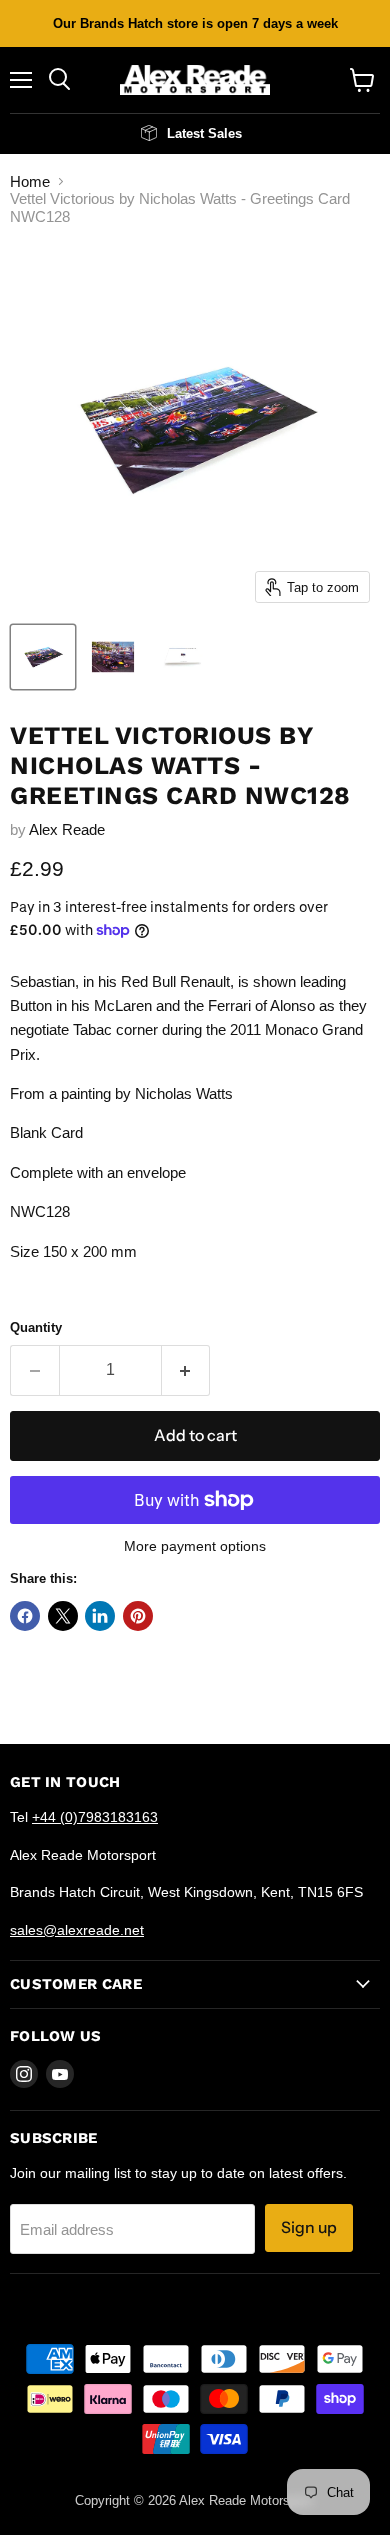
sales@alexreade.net (77, 1930)
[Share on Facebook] (25, 1616)
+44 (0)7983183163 (95, 1817)
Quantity (36, 1327)
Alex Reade (67, 829)
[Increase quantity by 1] (186, 1370)
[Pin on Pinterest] (138, 1616)
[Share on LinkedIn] (100, 1616)
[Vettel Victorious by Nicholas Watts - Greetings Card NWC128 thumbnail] (43, 657)
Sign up (309, 2227)
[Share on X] (63, 1616)
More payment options (195, 1546)
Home (30, 181)
